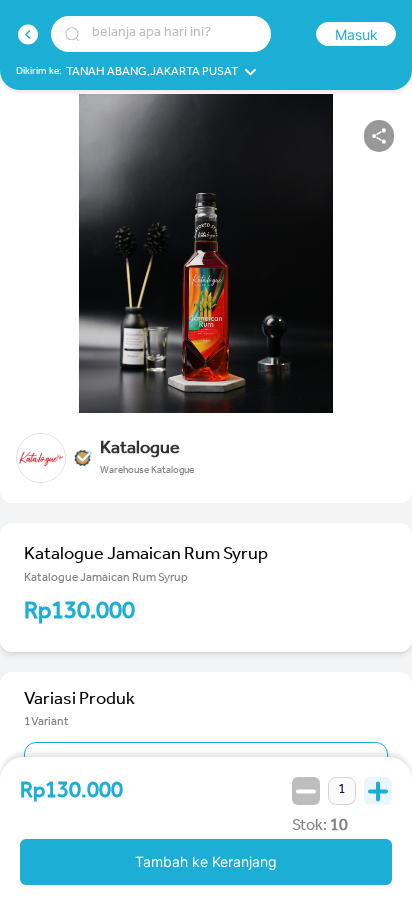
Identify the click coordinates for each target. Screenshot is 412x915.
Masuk (356, 34)
